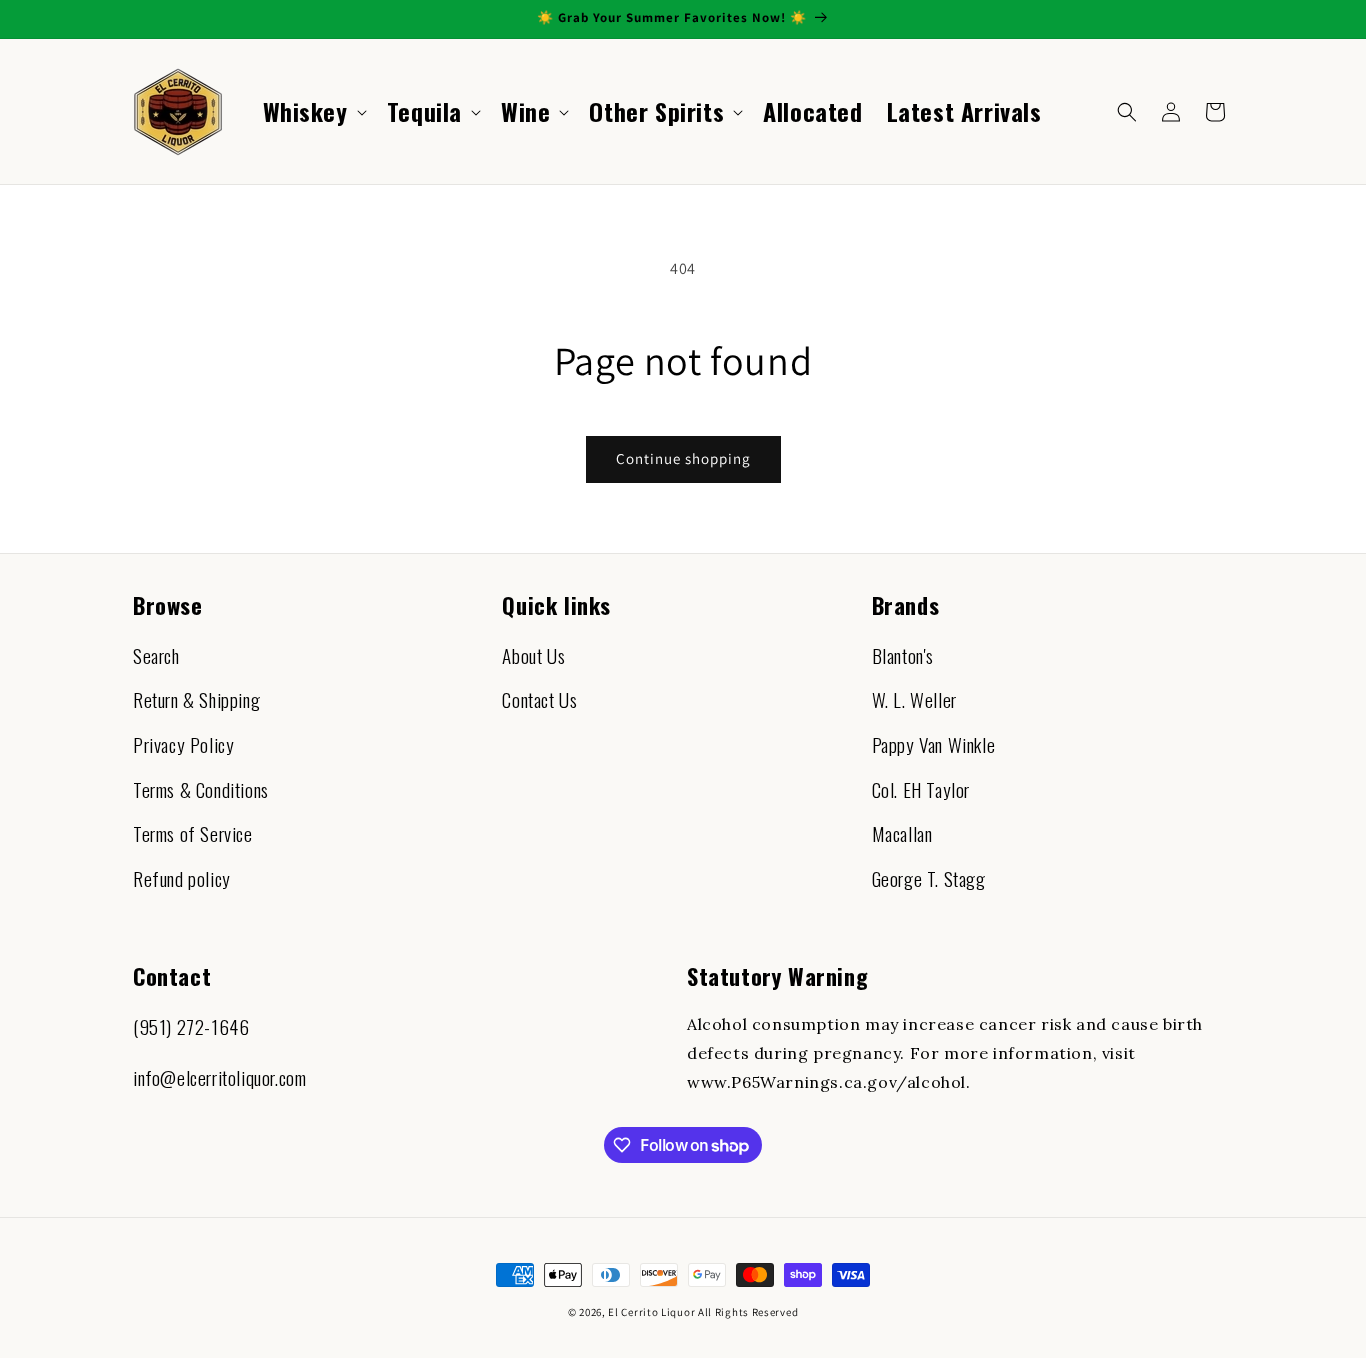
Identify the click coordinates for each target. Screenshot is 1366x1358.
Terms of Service (193, 833)
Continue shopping (683, 458)
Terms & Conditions (201, 789)
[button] (313, 111)
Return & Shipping (196, 699)
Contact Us (539, 699)
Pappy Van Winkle (934, 744)
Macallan (902, 833)
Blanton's (903, 655)
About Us (533, 655)
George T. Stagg (929, 878)
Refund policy (182, 878)
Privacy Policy (183, 744)
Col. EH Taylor (921, 789)
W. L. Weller (914, 699)
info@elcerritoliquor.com (219, 1077)
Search (156, 655)
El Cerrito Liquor (651, 1312)
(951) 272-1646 (191, 1026)
